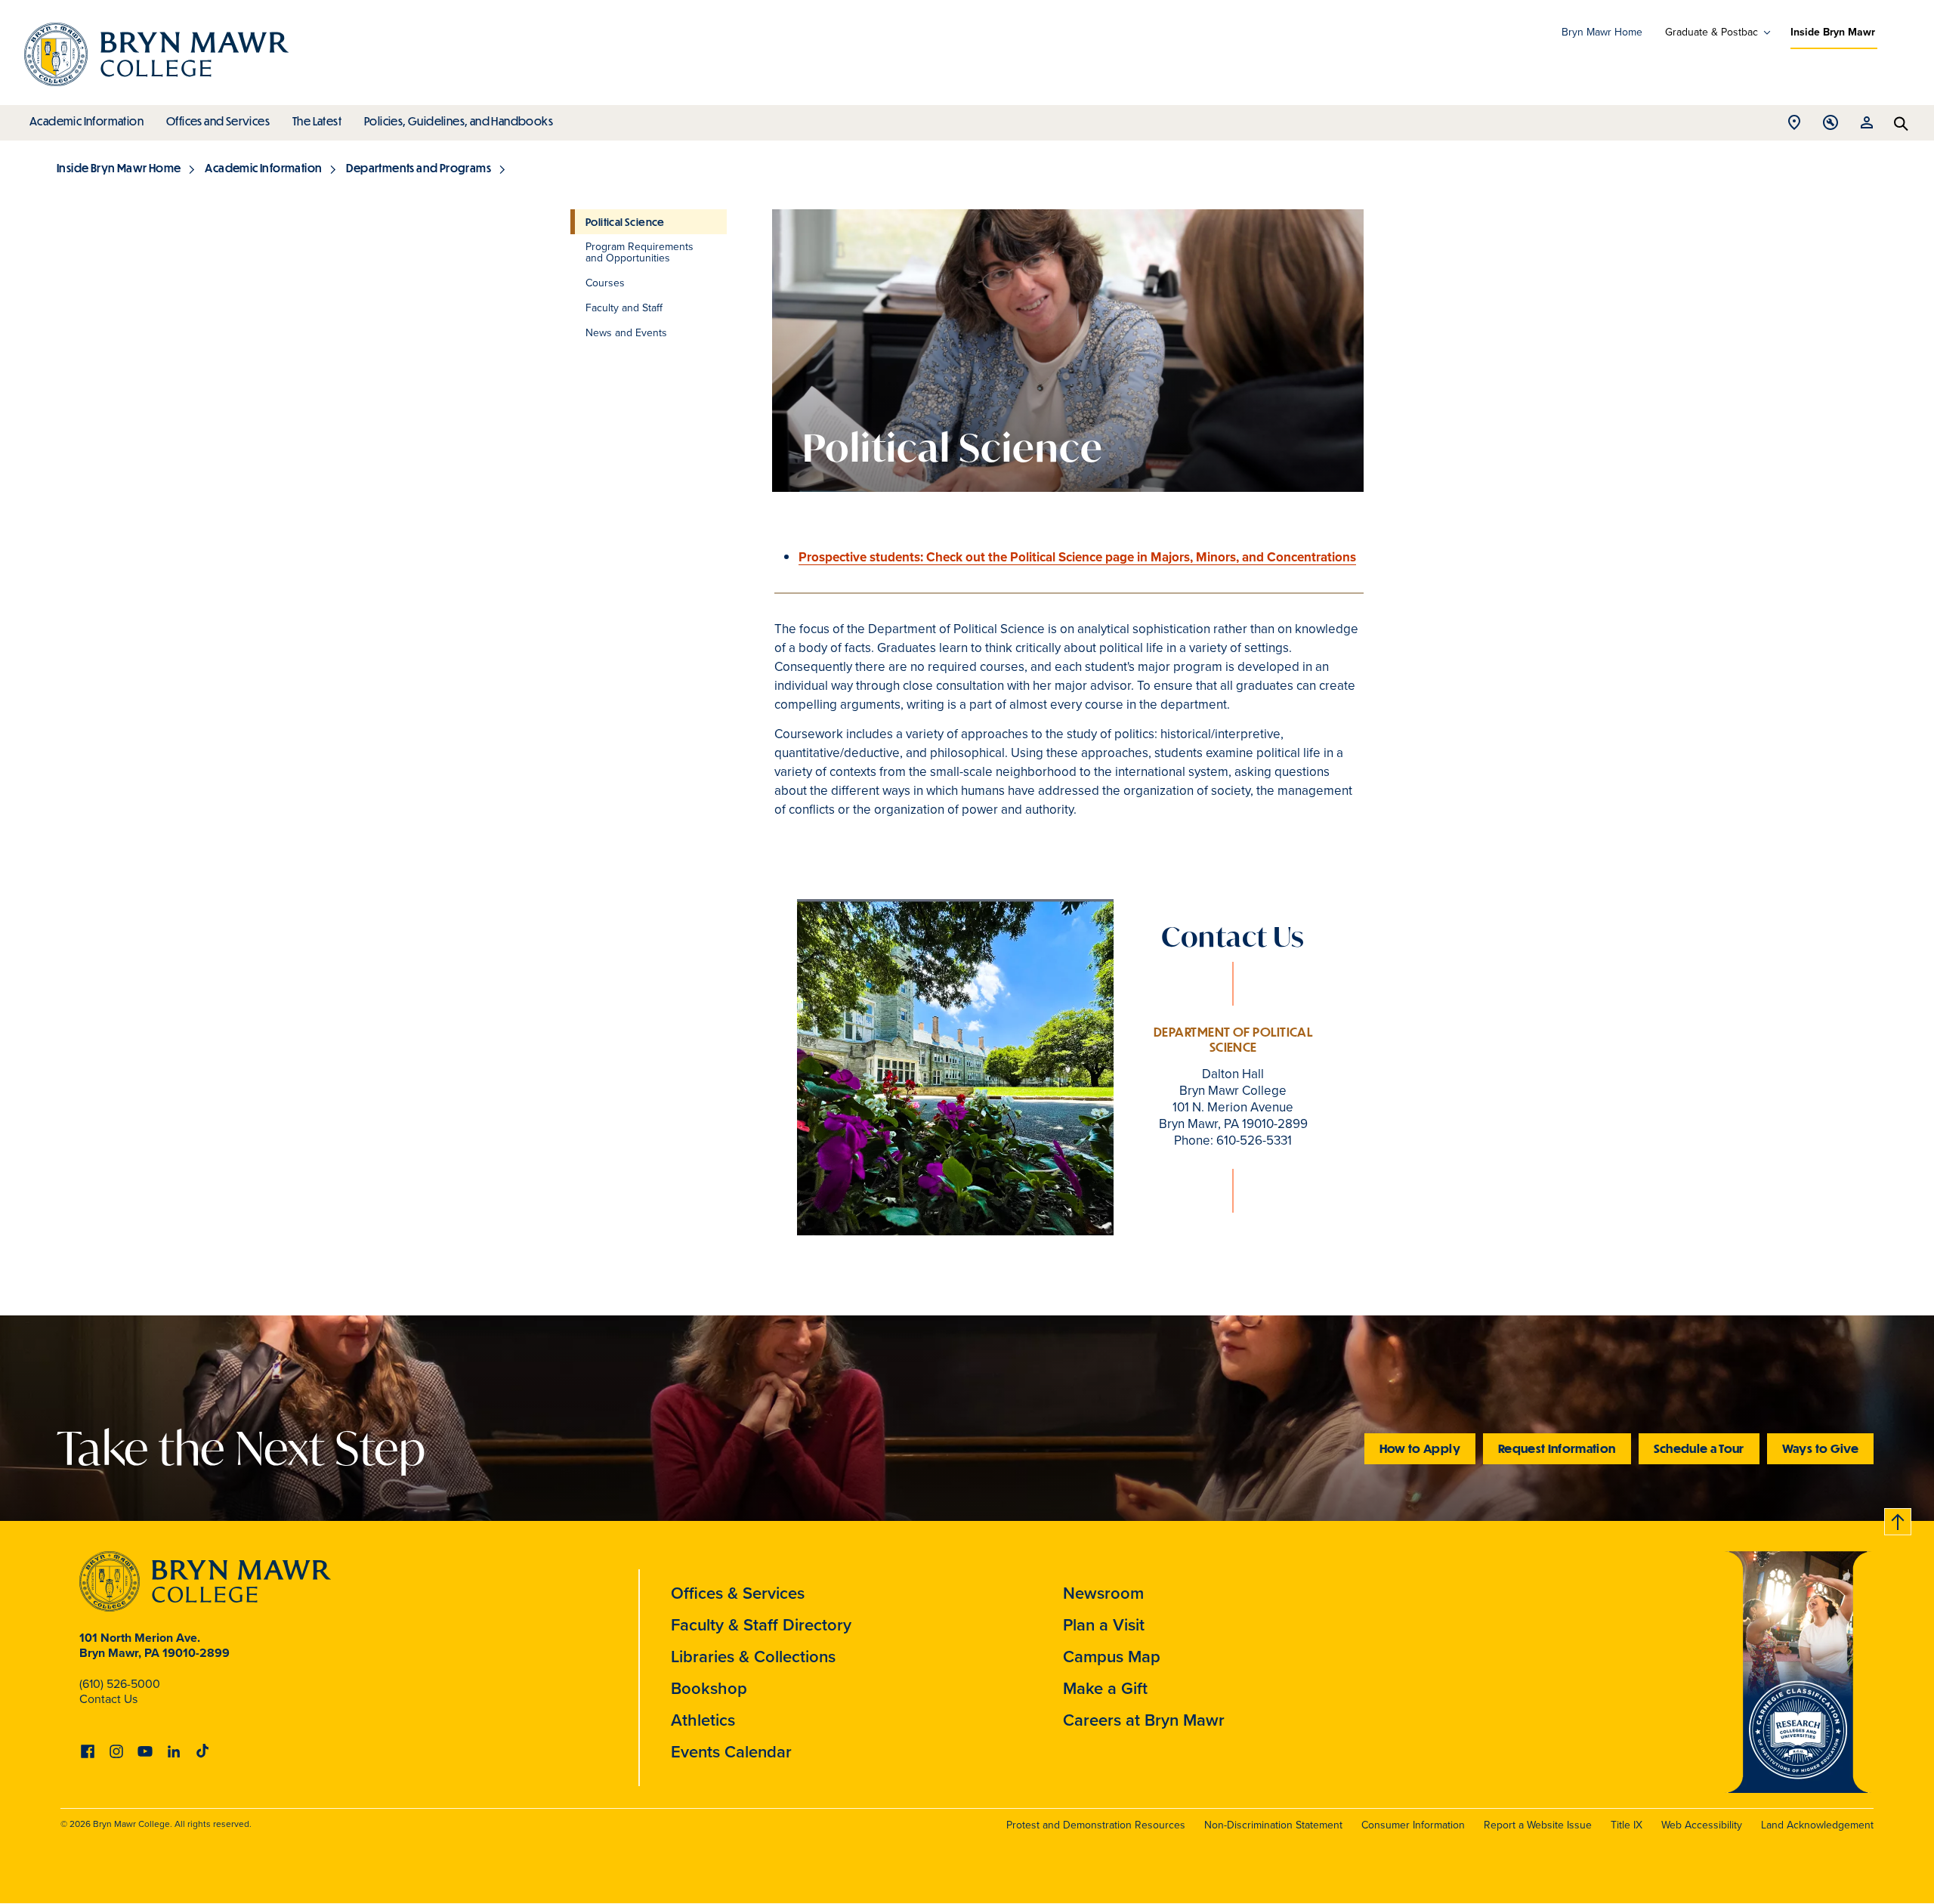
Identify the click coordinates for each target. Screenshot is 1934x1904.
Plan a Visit (1104, 1625)
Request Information (1557, 1448)
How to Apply (1420, 1448)
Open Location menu (1794, 127)
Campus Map (1112, 1657)
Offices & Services (738, 1593)
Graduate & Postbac (1712, 32)
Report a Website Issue (1538, 1825)
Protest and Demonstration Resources (1096, 1825)
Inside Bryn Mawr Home (119, 168)
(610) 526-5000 (120, 1684)
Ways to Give (1820, 1448)
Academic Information (87, 121)
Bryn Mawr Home (1602, 32)
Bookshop (709, 1688)
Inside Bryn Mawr (1833, 32)
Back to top (1898, 1519)
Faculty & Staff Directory (761, 1625)
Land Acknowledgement (1817, 1825)
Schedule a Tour (1699, 1448)
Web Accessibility (1702, 1825)
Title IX (1627, 1825)
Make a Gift (1105, 1688)
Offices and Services (218, 121)
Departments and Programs (419, 168)
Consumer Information (1413, 1825)
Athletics (703, 1720)
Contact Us (108, 1699)
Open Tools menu (1831, 127)
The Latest (317, 121)
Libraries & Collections (753, 1657)
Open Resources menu (1867, 127)
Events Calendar (731, 1752)
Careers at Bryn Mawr (1144, 1720)
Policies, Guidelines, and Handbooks (459, 121)
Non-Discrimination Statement (1273, 1825)
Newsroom (1103, 1593)
